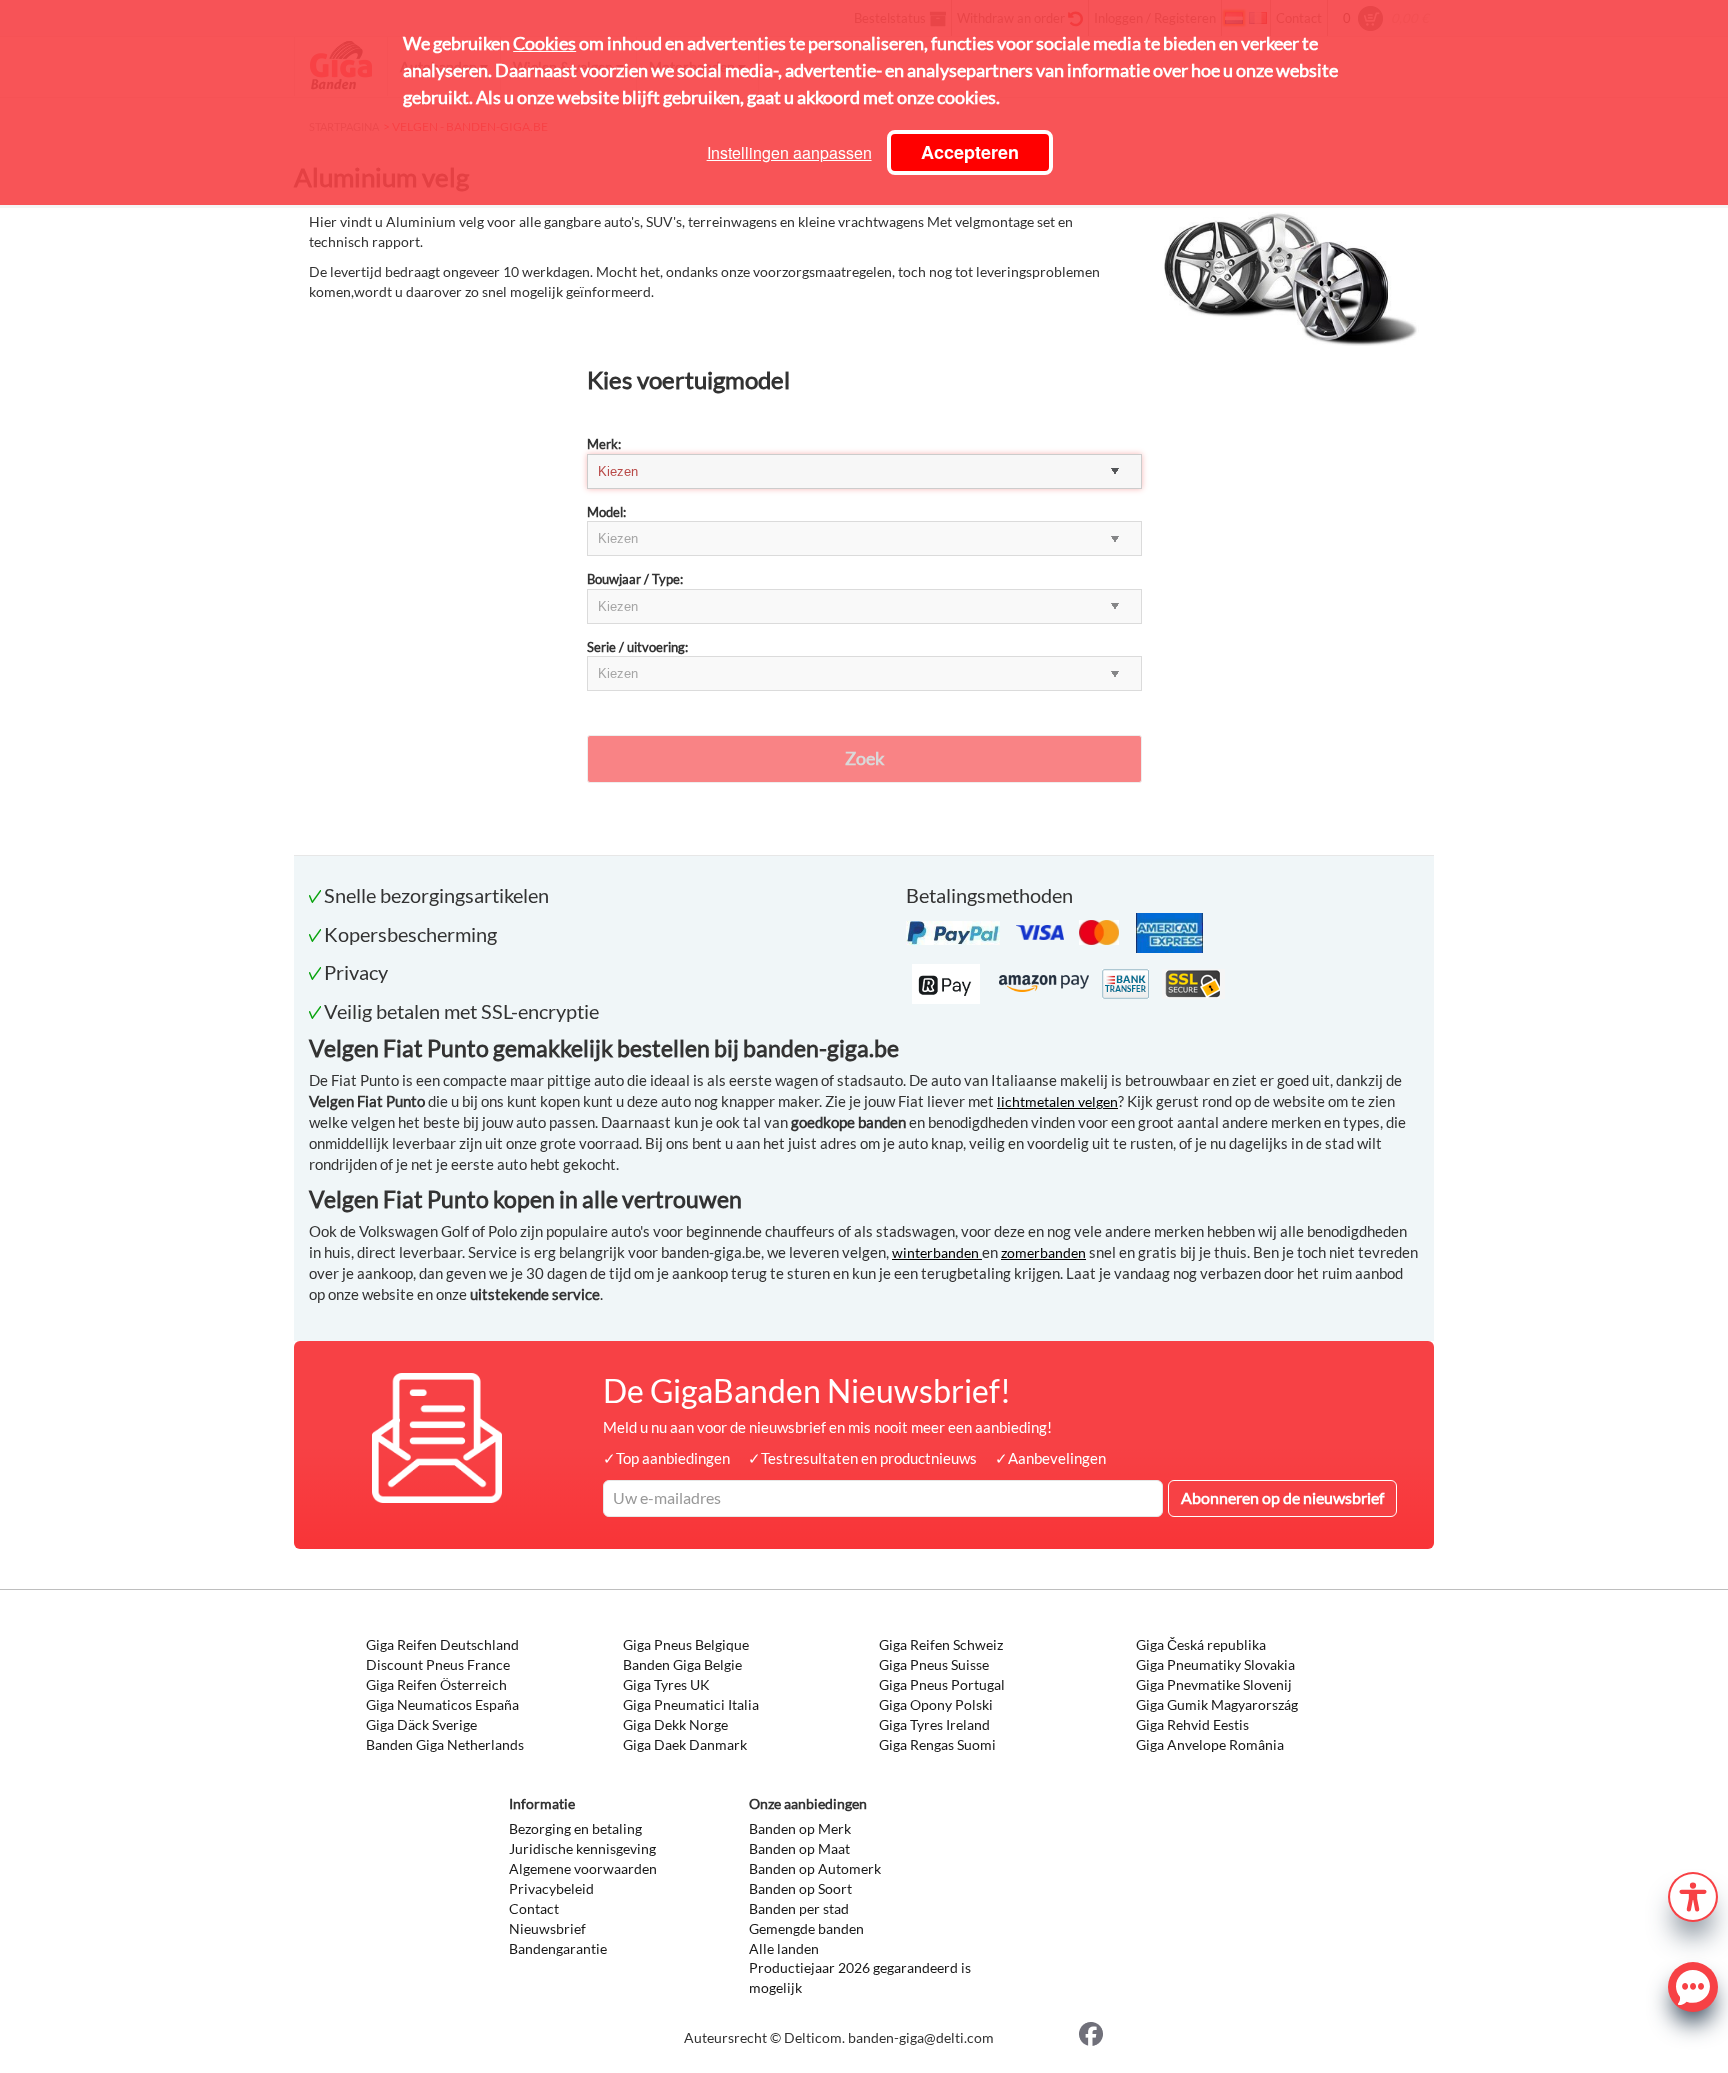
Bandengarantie (558, 1948)
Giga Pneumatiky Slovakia (1215, 1664)
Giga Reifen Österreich (436, 1684)
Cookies (544, 43)
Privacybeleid (551, 1888)
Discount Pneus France (438, 1664)
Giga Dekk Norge (675, 1724)
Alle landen (784, 1948)
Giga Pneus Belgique (686, 1644)
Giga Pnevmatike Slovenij (1214, 1684)
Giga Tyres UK (666, 1684)
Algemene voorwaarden (583, 1868)
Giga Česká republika (1201, 1644)
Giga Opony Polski (936, 1704)
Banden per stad (799, 1908)
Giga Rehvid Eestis (1192, 1724)
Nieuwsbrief (547, 1928)
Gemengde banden (806, 1928)
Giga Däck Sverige (421, 1724)
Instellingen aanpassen (789, 152)
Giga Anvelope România (1210, 1744)
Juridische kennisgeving (582, 1848)
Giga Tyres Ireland (934, 1724)
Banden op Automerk (815, 1868)
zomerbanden (1043, 1252)
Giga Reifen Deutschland (442, 1644)
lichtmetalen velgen (1057, 1101)
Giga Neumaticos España (442, 1704)
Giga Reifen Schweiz (941, 1644)
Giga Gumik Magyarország (1217, 1704)
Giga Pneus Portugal (942, 1684)
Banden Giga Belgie (682, 1664)
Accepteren (970, 152)
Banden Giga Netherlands (445, 1744)
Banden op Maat (799, 1848)
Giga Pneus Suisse (934, 1664)
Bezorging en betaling (575, 1828)
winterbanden (937, 1252)
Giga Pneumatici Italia (691, 1704)
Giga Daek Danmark (685, 1744)
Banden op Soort (800, 1888)
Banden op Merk (800, 1828)
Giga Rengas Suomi (937, 1744)
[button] (1693, 1894)
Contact (534, 1908)
